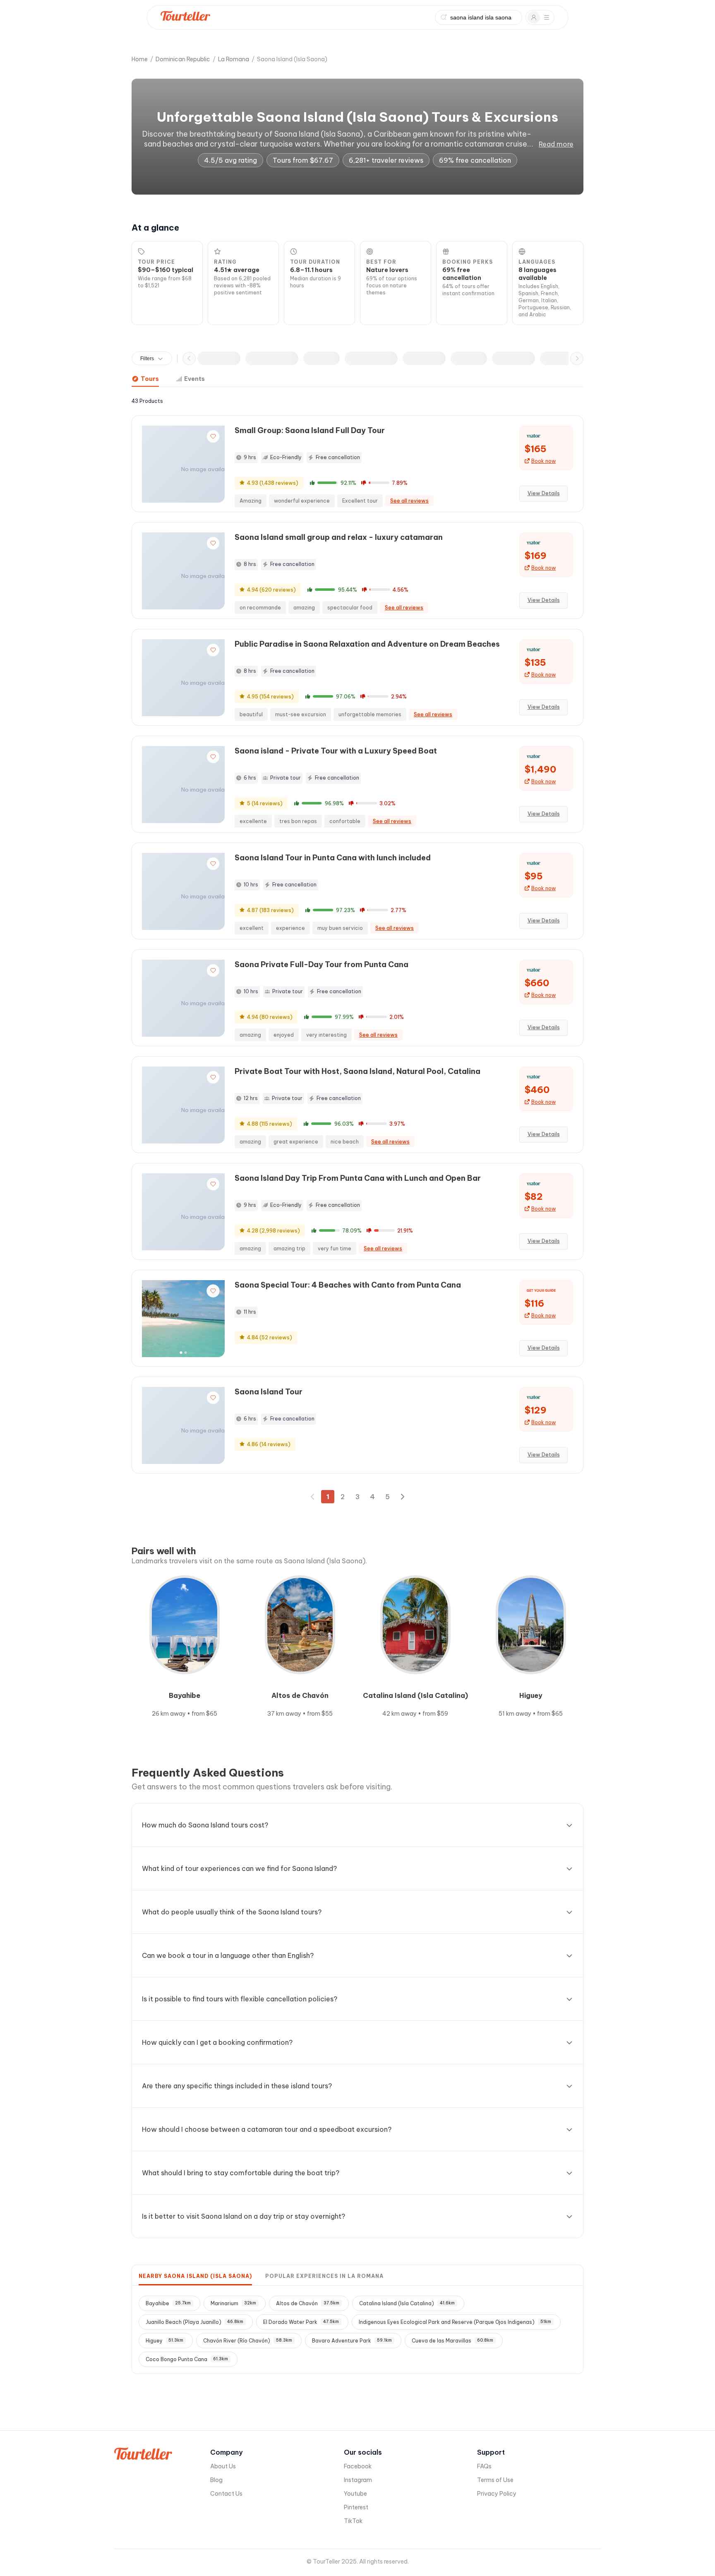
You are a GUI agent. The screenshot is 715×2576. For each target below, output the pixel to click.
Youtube (355, 2494)
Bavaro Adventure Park (352, 2341)
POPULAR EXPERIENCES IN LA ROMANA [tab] (324, 2276)
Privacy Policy (497, 2494)
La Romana (234, 59)
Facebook (358, 2466)
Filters (147, 359)
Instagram (358, 2480)
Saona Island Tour (269, 1392)
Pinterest (356, 2507)
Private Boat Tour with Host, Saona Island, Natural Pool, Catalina (357, 1071)
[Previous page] (313, 1497)
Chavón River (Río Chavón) (248, 2341)
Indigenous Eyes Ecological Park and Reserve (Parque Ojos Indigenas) (455, 2322)
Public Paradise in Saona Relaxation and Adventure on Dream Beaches (367, 644)
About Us (223, 2466)
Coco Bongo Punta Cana (187, 2359)
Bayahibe (168, 2303)
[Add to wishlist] (213, 436)
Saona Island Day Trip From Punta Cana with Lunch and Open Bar (358, 1178)
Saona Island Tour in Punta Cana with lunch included (333, 858)
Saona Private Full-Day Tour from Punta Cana (322, 964)
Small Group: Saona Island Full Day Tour (310, 430)
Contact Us (226, 2494)
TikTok (353, 2521)
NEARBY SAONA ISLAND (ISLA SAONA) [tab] (195, 2276)
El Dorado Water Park (301, 2322)
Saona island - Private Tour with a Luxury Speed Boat (336, 751)
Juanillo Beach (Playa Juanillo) (194, 2322)
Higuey (164, 2341)
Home (140, 59)
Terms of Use (495, 2480)
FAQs (484, 2466)
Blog (216, 2480)
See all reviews (409, 501)
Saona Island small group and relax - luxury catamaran (339, 537)
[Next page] (402, 1497)
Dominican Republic (183, 59)
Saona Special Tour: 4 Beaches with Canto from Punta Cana (348, 1285)
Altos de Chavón (308, 2303)
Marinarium (233, 2303)
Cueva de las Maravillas (452, 2341)
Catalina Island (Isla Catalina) (407, 2303)
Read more (556, 144)
